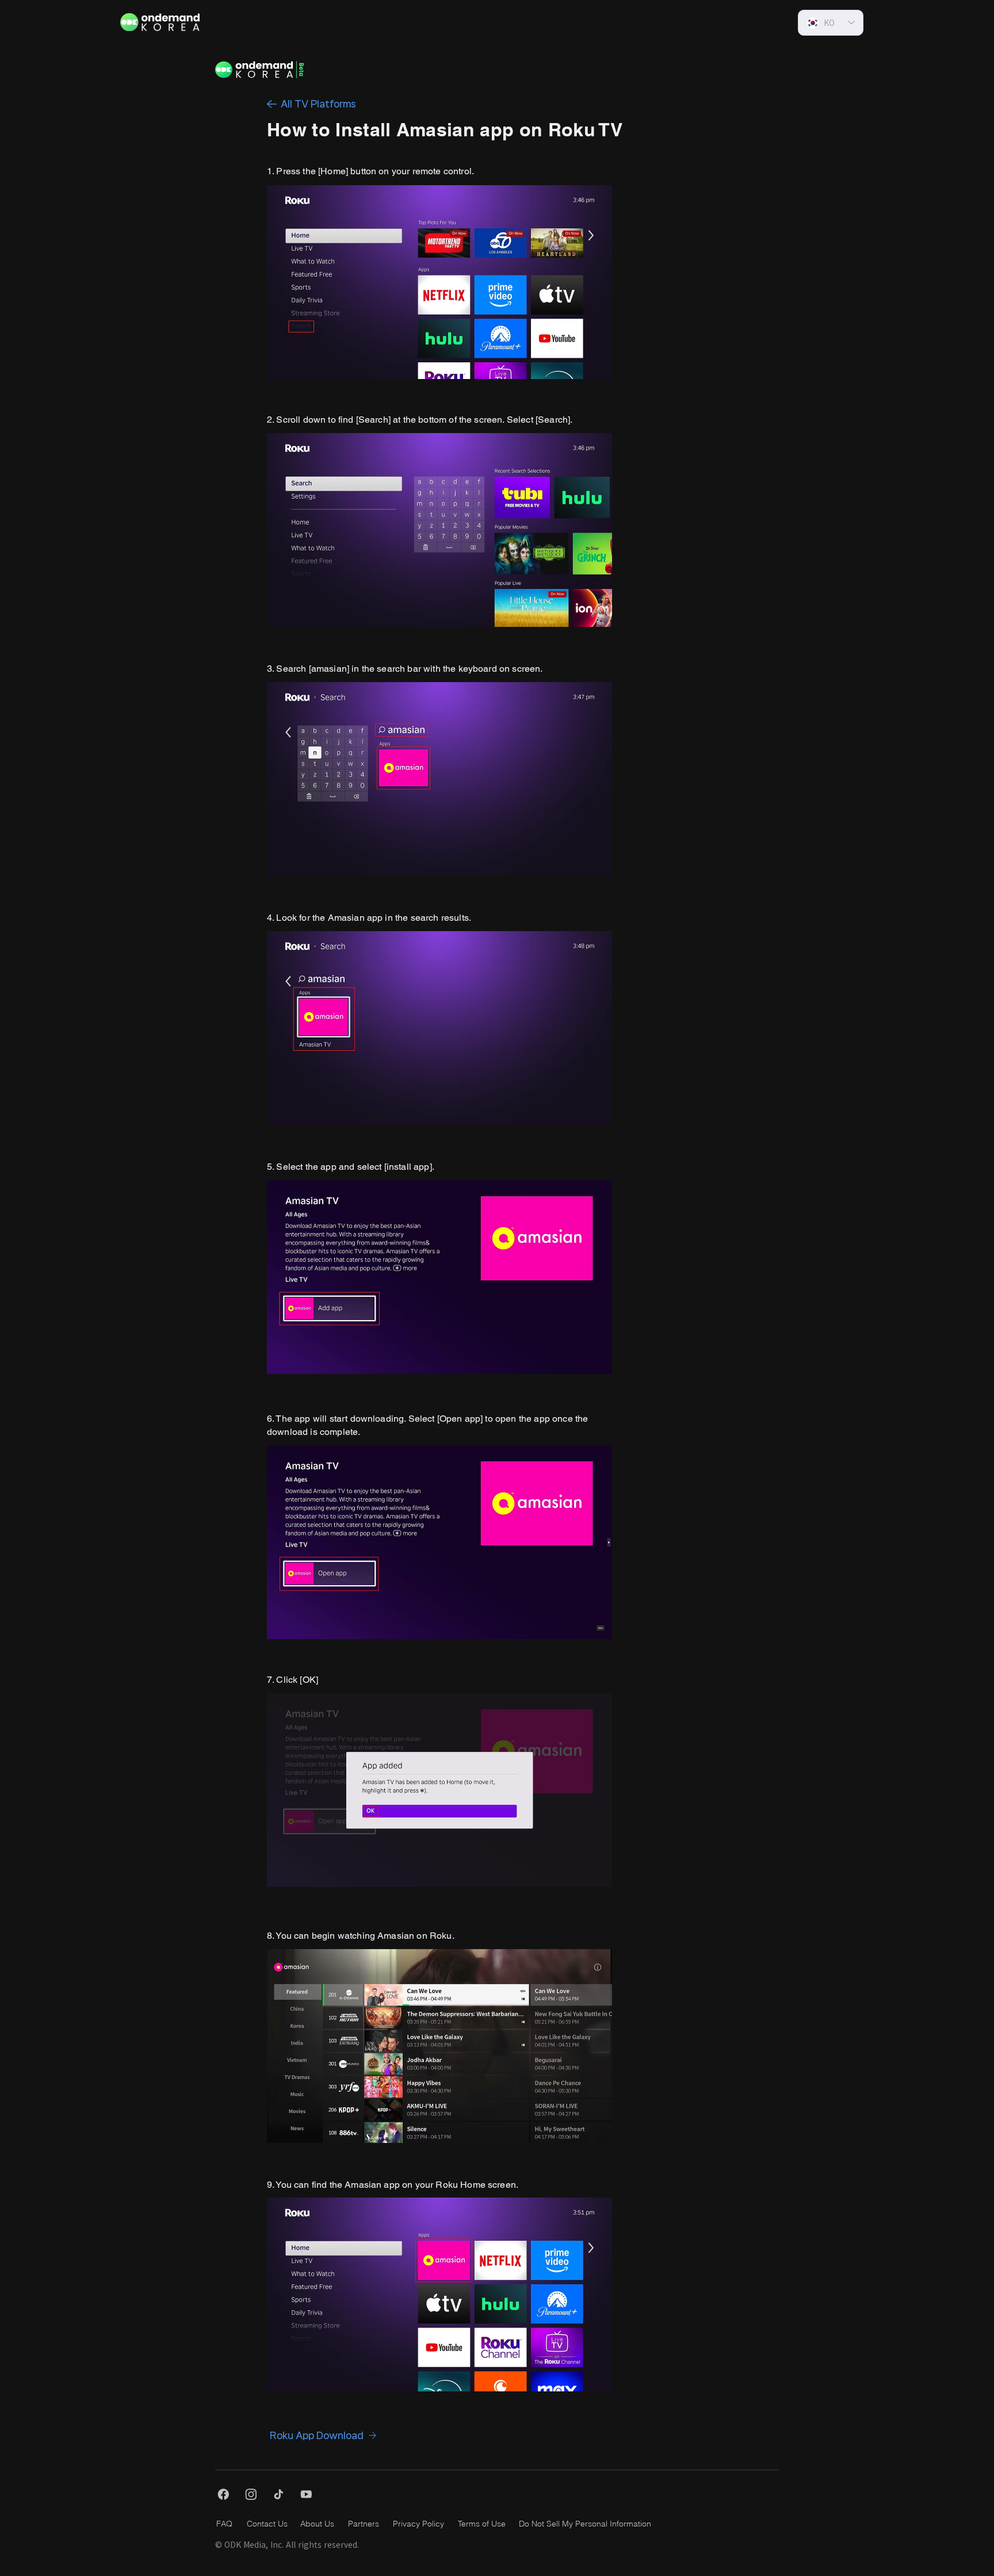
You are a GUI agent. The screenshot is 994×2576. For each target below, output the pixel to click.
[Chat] (272, 104)
